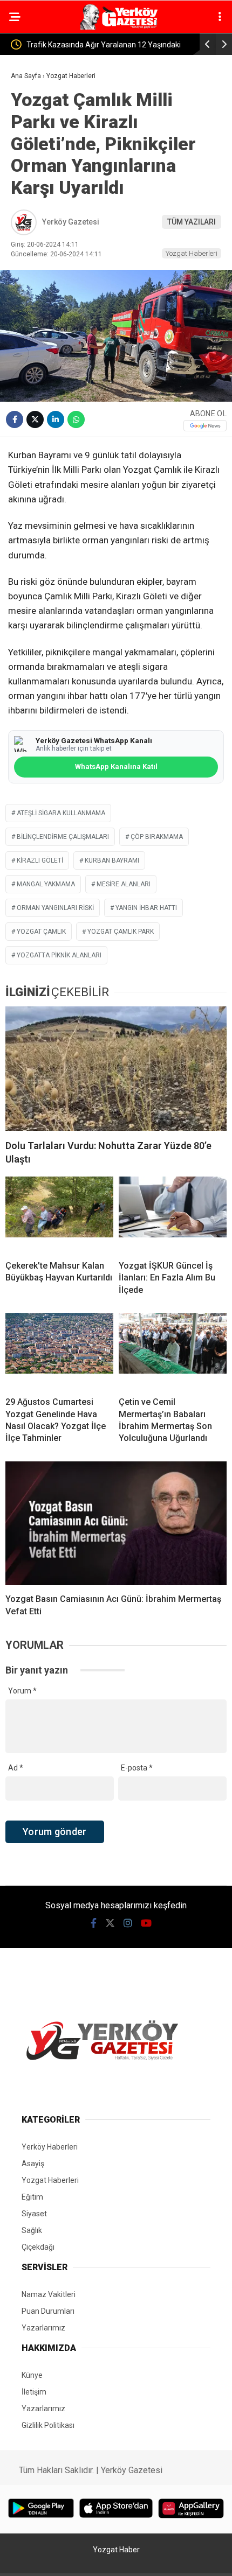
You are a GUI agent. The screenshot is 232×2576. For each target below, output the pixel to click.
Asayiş (33, 2164)
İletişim (34, 2392)
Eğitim (32, 2197)
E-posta (137, 1768)
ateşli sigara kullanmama (61, 813)
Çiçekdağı (38, 2247)
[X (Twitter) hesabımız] (110, 1923)
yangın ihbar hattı (146, 908)
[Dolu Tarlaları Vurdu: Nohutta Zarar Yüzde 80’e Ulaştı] (116, 1069)
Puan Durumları (48, 2311)
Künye (32, 2375)
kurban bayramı (112, 860)
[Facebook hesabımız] (94, 1923)
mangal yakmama (46, 884)
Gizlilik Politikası (48, 2425)
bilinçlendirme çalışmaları (63, 837)
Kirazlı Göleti (40, 860)
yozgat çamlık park (121, 932)
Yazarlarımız (43, 2328)
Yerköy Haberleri (50, 2147)
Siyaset (34, 2214)
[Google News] (205, 426)
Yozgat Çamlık (41, 932)
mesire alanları (124, 884)
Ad (16, 1768)
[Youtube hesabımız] (146, 1923)
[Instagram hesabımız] (128, 1923)
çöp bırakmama (157, 837)
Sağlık (32, 2230)
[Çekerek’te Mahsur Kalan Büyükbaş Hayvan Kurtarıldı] (59, 1214)
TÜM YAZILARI (192, 222)
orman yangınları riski (55, 908)
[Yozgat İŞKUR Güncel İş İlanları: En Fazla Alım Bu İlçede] (173, 1214)
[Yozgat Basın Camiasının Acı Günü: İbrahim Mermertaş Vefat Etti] (116, 1524)
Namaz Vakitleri (49, 2294)
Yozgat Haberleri (192, 253)
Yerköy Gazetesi (71, 222)
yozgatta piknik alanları (59, 955)
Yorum (22, 1691)
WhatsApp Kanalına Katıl (116, 766)
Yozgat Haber (116, 2550)
